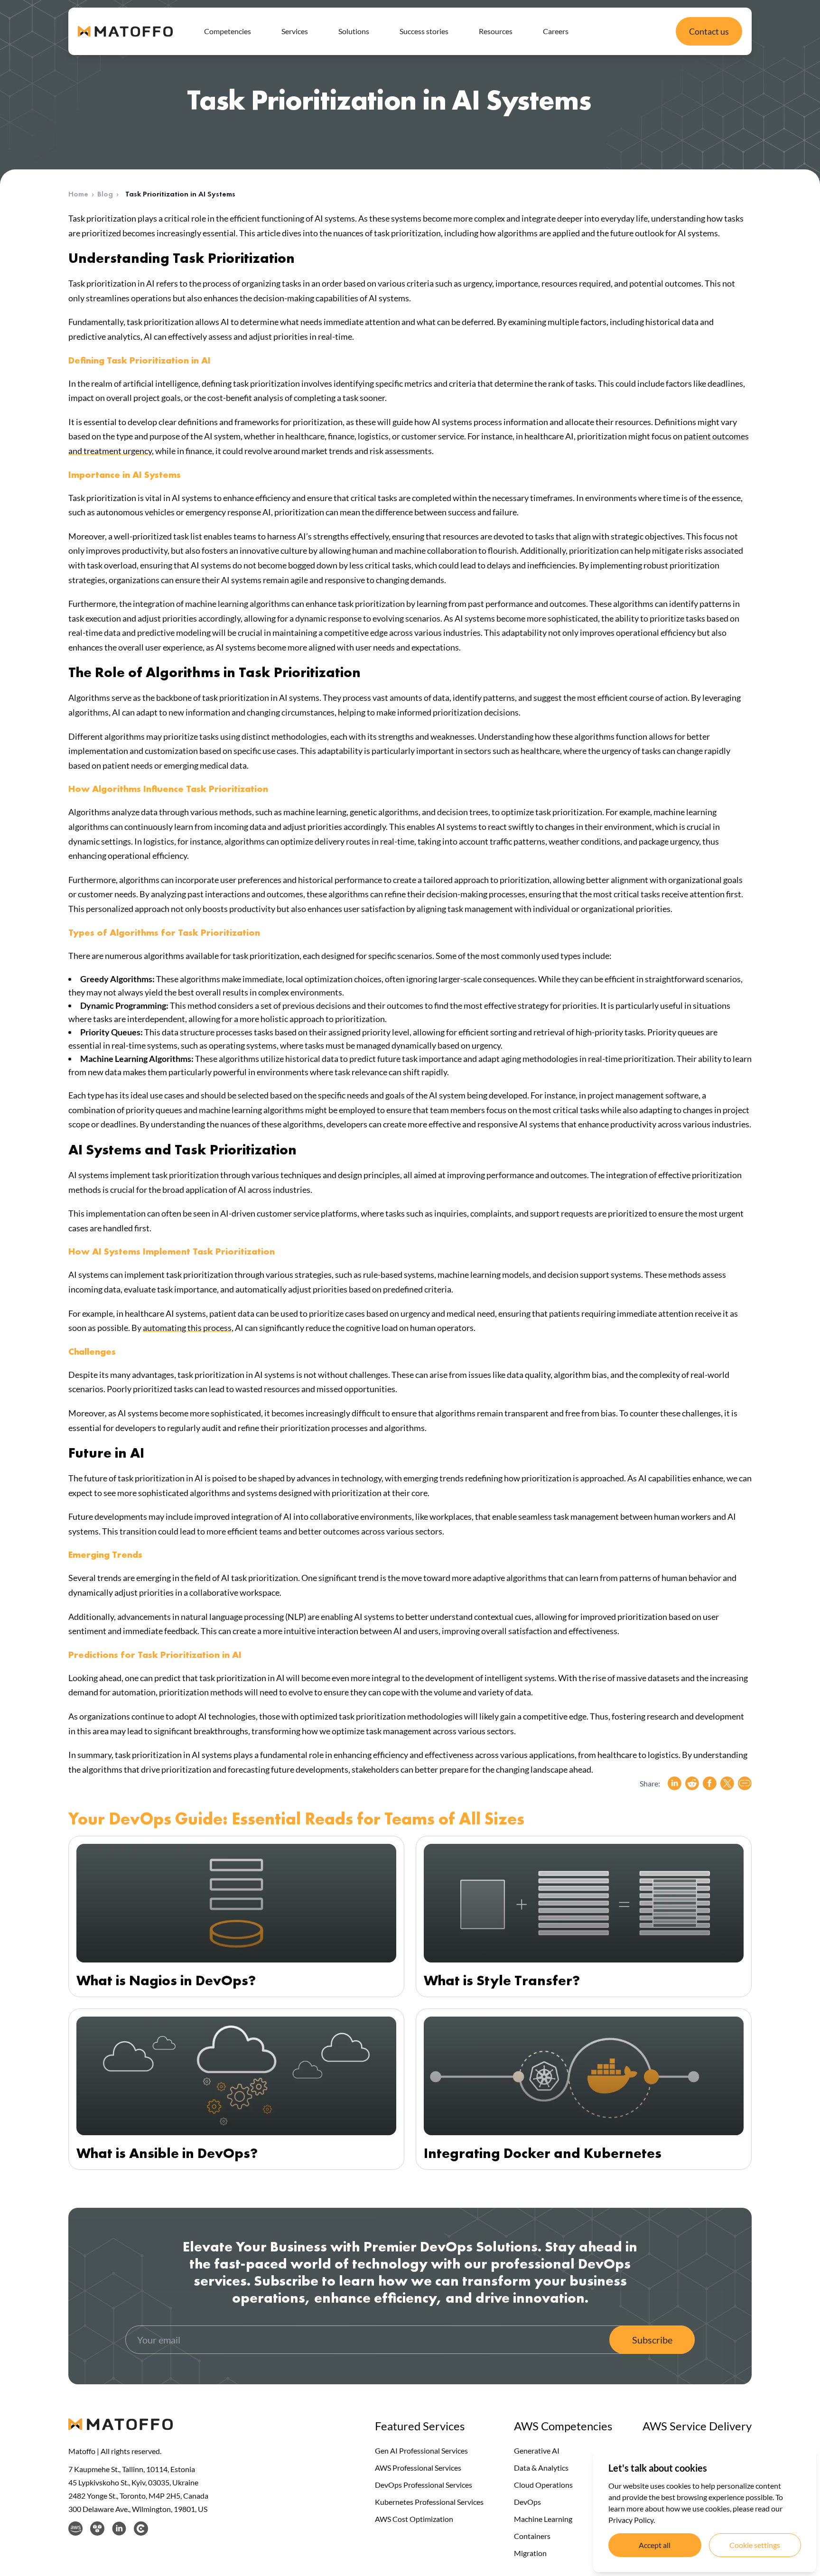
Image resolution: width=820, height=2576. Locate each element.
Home (78, 194)
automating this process (187, 1328)
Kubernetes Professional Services (429, 2502)
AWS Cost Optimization (414, 2519)
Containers (532, 2536)
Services (295, 31)
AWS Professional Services (418, 2468)
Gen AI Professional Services (421, 2450)
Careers (556, 31)
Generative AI (537, 2450)
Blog (105, 194)
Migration (530, 2553)
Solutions (354, 31)
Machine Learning (543, 2519)
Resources (496, 31)
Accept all (655, 2545)
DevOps (527, 2502)
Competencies (228, 31)
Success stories (424, 31)
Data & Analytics (541, 2468)
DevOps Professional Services (424, 2485)
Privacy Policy (631, 2520)
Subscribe (652, 2340)
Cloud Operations (543, 2485)
